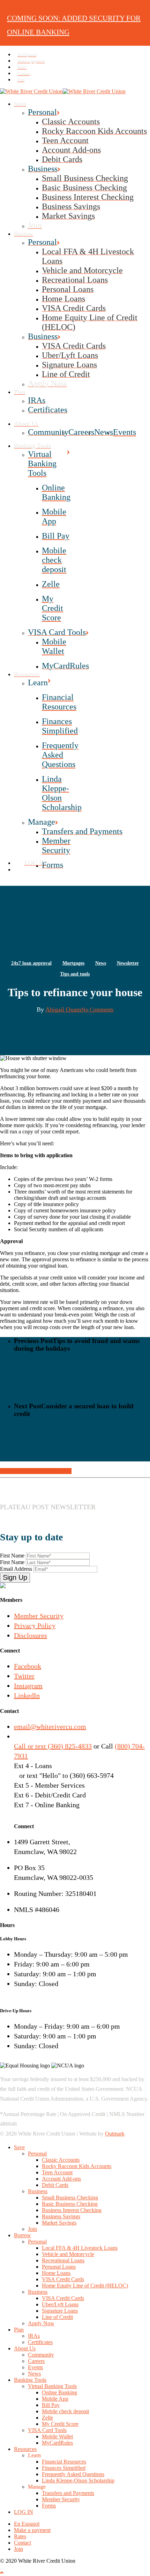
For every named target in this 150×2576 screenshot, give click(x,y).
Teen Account (57, 2172)
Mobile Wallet (57, 2436)
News (101, 963)
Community (41, 2355)
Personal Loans (59, 2267)
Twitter (24, 1676)
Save (19, 2147)
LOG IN (24, 2512)
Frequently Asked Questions (73, 2474)
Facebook (28, 1666)
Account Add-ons (61, 2179)
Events (35, 2367)
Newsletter (128, 963)
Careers (36, 2361)
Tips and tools (75, 974)
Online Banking (59, 2392)
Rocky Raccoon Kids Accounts (77, 2166)
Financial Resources (64, 2462)
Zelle (47, 2418)
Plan (19, 2330)
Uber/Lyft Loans (60, 2304)
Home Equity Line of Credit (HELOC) (85, 2286)
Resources (25, 2449)
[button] (2, 2573)
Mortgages (73, 963)
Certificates (40, 2342)
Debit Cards (55, 2185)
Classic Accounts (61, 2160)
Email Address (17, 1569)
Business (38, 2191)
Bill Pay (51, 2405)
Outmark (115, 2134)
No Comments (97, 1010)
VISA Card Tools (47, 2430)
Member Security (39, 1616)
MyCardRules (57, 2443)
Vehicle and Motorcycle (68, 2254)
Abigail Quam (63, 1009)
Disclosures (31, 1635)
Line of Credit (57, 2317)
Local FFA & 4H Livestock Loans (80, 2248)
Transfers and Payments (68, 2493)
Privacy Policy (35, 1626)
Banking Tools (30, 2380)
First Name (13, 1556)
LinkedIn (27, 1695)
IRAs (34, 2336)
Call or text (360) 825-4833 (53, 1746)
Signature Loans (60, 2311)
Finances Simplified (64, 2468)
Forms (49, 2506)
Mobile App (55, 2399)
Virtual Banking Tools (52, 2386)
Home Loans (56, 2273)
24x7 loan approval (31, 963)
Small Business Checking (70, 2198)
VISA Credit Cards (63, 2279)
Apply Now (41, 2323)
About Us (25, 2348)
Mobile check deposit (65, 2411)
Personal (37, 2154)
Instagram (28, 1686)
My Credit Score (60, 2424)
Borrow (22, 2235)
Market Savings (59, 2223)
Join (32, 2229)
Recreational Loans (63, 2260)
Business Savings (61, 2216)
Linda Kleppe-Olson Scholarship (78, 2480)
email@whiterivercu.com (50, 1727)
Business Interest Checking (72, 2210)
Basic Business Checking (70, 2204)
